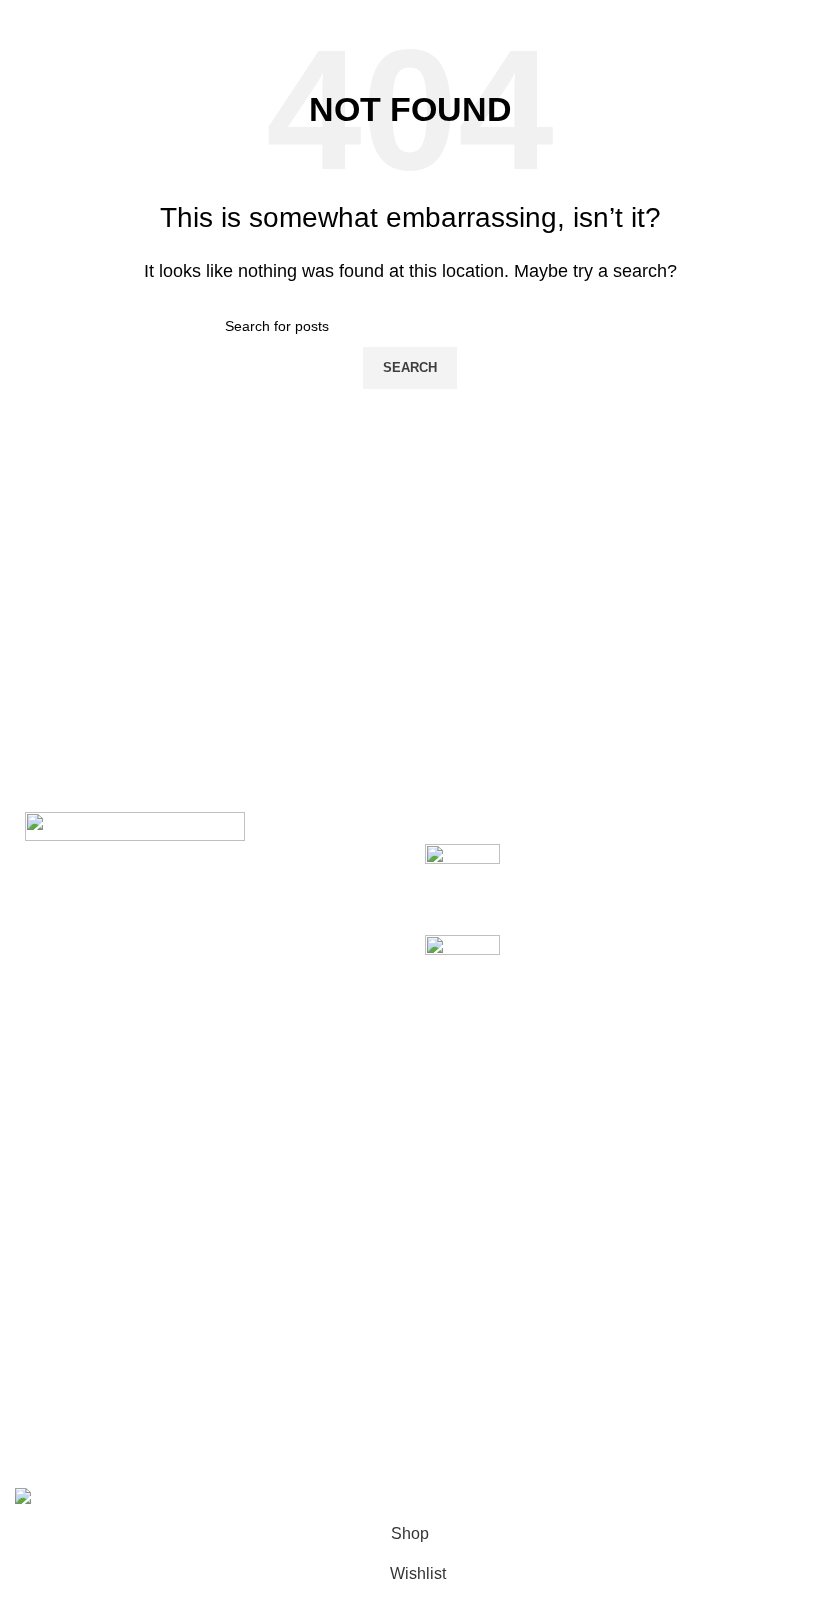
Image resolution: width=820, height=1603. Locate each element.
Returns (316, 1300)
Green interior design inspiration (628, 945)
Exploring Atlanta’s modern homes (636, 854)
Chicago (45, 1412)
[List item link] (205, 1079)
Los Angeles (59, 1374)
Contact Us (327, 1374)
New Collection (616, 1300)
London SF (54, 1300)
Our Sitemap (332, 1449)
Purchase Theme (623, 1449)
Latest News (332, 1412)
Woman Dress (612, 1337)
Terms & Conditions (357, 1337)
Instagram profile (621, 1262)
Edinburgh (52, 1337)
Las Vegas (52, 1449)
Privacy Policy (338, 1262)
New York (49, 1262)
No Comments (673, 885)
